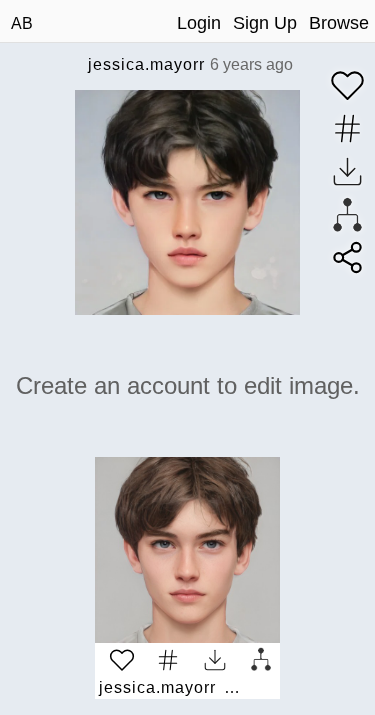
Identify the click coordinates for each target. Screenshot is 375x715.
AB (22, 23)
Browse (339, 23)
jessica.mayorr (146, 64)
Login (199, 23)
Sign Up (265, 23)
